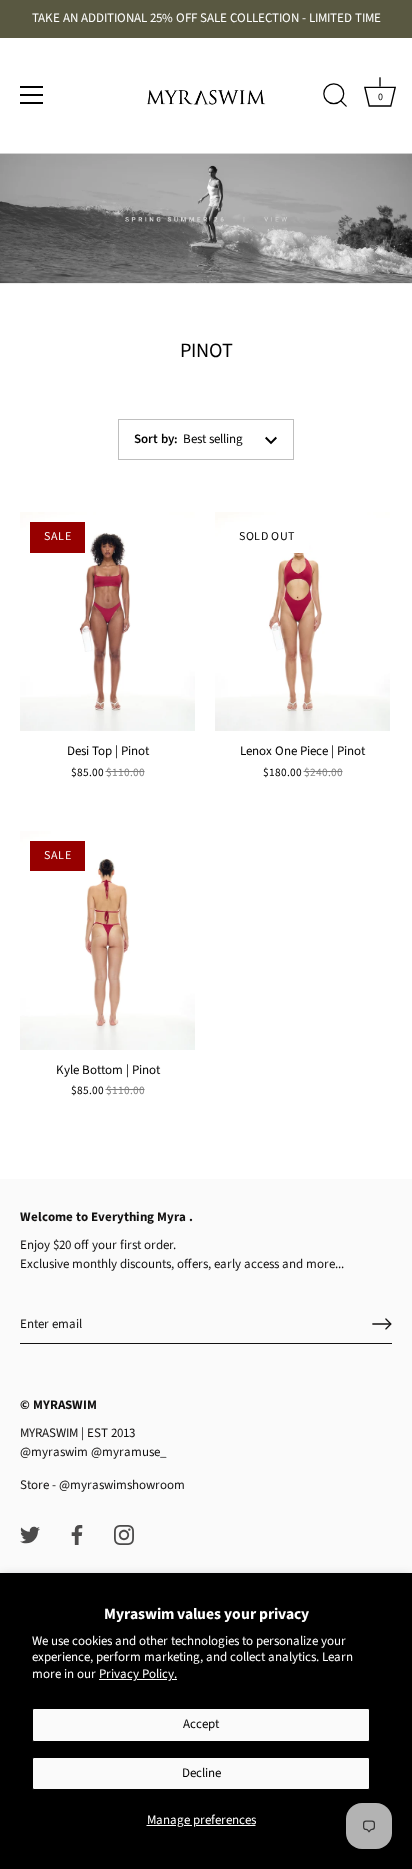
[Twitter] (30, 1534)
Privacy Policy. (138, 1674)
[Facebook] (77, 1534)
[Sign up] (382, 1324)
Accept (201, 1724)
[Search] (335, 98)
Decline (201, 1773)
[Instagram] (124, 1534)
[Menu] (32, 95)
